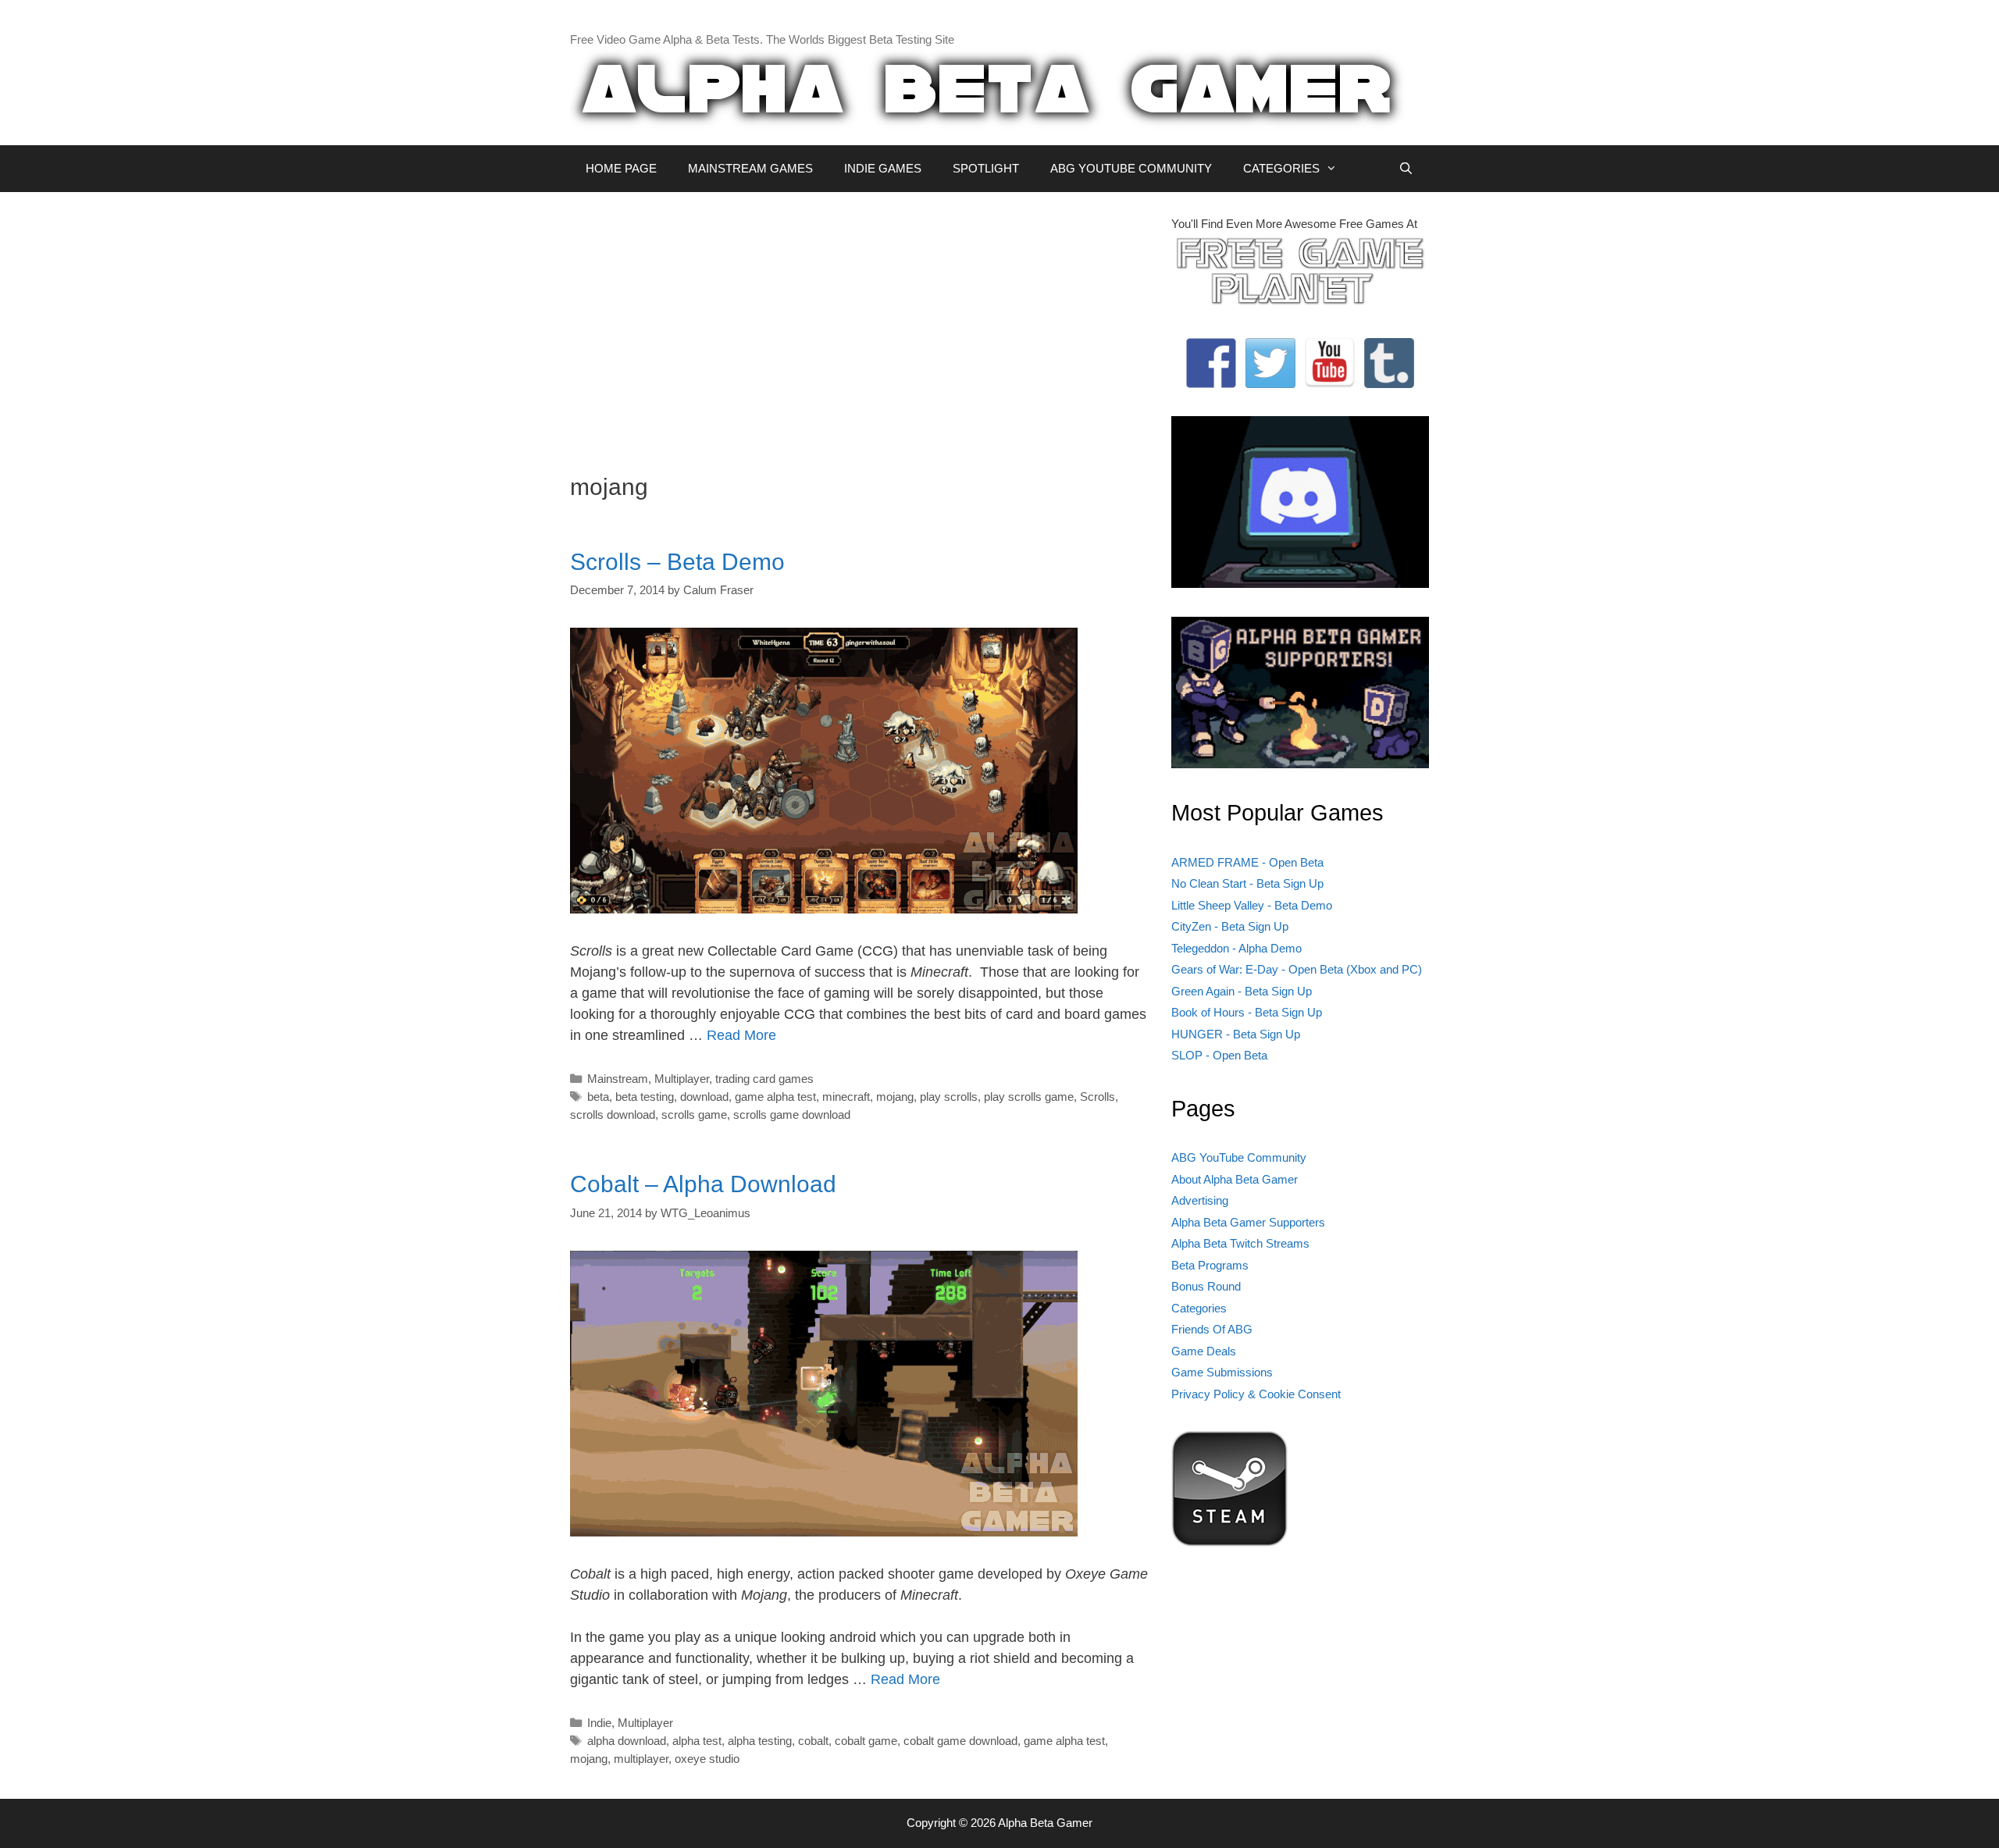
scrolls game (694, 1114)
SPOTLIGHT (986, 168)
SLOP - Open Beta (1219, 1055)
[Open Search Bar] (1406, 169)
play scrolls (949, 1097)
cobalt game (866, 1741)
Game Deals (1204, 1351)
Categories (1199, 1308)
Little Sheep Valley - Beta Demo (1252, 905)
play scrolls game (1029, 1097)
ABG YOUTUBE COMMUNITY (1131, 168)
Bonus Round (1206, 1286)
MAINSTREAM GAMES (750, 168)
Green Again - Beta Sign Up (1242, 991)
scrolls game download (792, 1114)
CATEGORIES (1281, 168)
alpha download (627, 1741)
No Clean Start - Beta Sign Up (1247, 883)
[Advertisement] (859, 325)
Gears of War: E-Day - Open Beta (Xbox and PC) (1297, 969)
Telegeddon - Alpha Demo (1236, 948)
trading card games (764, 1079)
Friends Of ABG (1212, 1329)
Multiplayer (682, 1079)
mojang (895, 1097)
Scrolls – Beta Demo (677, 562)
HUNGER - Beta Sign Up (1236, 1034)
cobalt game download (960, 1741)
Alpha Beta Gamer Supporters (1248, 1222)
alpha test (697, 1741)
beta (598, 1097)
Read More (741, 1035)
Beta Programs (1210, 1265)
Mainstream (618, 1079)
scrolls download (613, 1114)
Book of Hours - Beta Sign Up (1247, 1012)
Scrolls (1097, 1097)
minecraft (846, 1097)
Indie (599, 1723)
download (704, 1097)
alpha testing (760, 1741)
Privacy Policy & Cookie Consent (1256, 1394)
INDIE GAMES (883, 168)
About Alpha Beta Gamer (1235, 1179)
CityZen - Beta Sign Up (1230, 926)
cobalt (813, 1741)
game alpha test (775, 1097)
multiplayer (641, 1759)
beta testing (645, 1097)
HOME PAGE (621, 168)
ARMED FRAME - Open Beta (1247, 862)
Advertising (1200, 1200)
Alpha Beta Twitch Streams (1240, 1243)
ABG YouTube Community (1239, 1157)
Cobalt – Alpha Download (703, 1184)
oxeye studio (707, 1759)
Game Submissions (1222, 1372)
